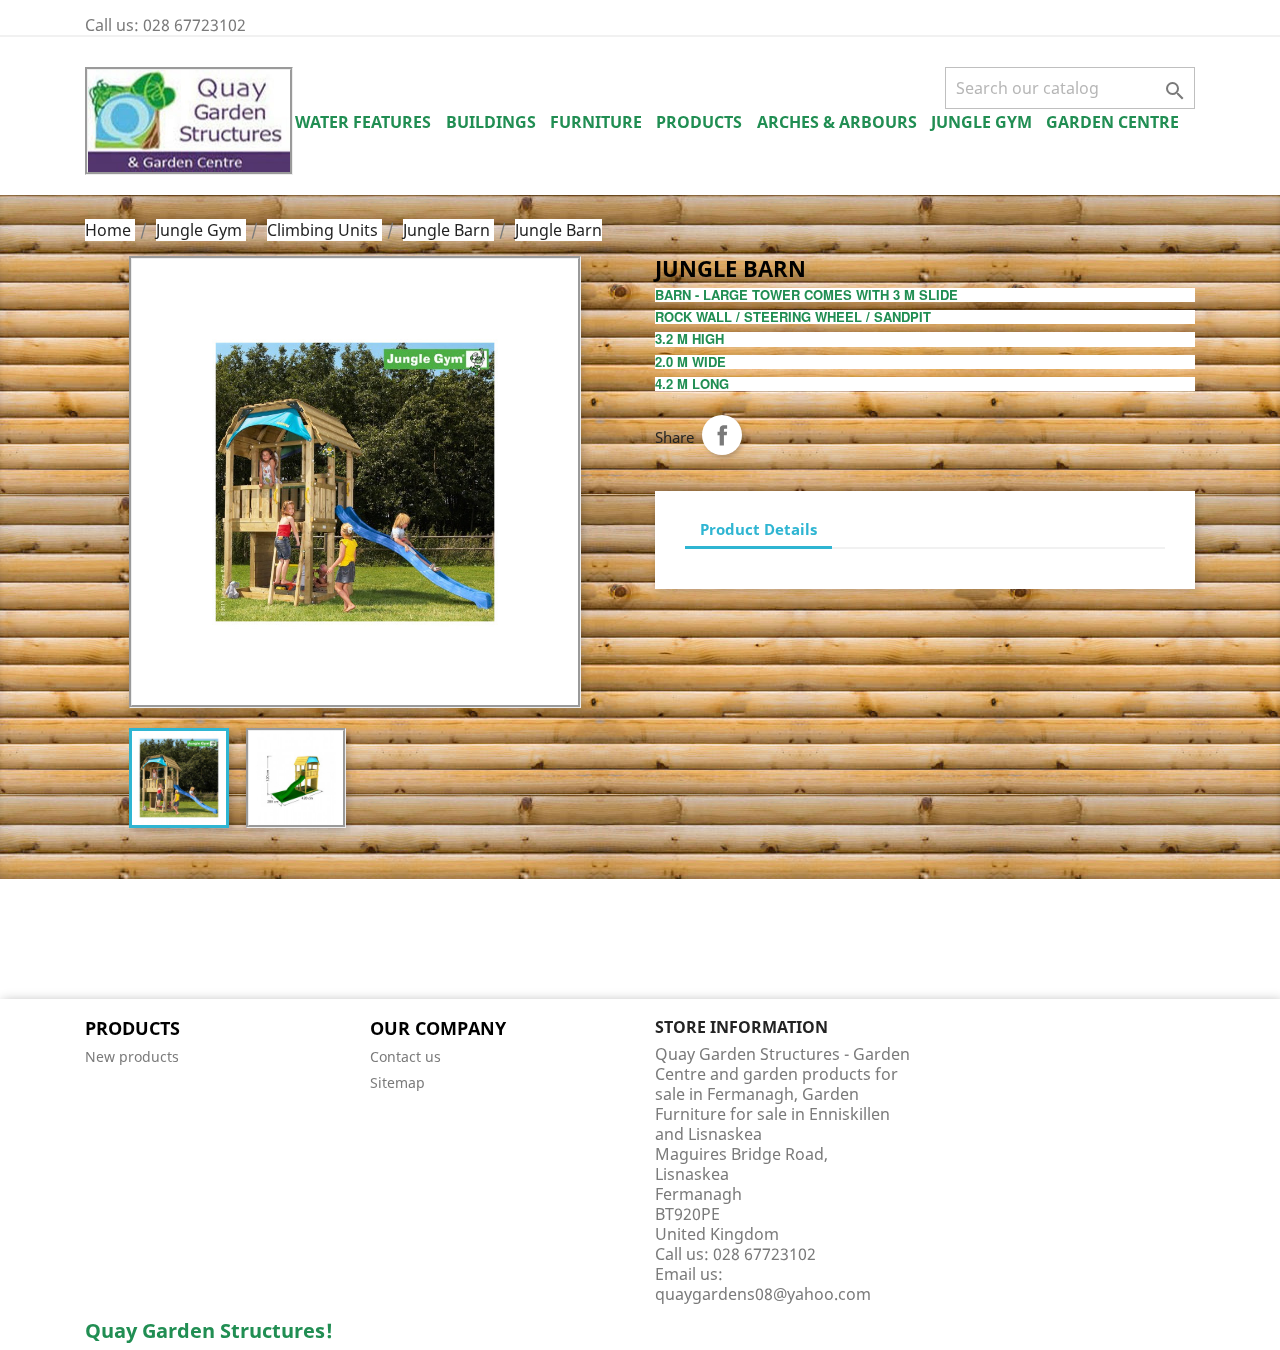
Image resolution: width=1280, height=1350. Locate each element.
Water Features (363, 122)
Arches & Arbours (837, 122)
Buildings (491, 122)
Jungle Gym (981, 122)
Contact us (405, 1056)
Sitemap (397, 1082)
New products (132, 1056)
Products (699, 122)
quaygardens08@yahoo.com (763, 1294)
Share (722, 435)
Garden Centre (1112, 122)
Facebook (107, 941)
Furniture (596, 122)
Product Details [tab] (758, 529)
